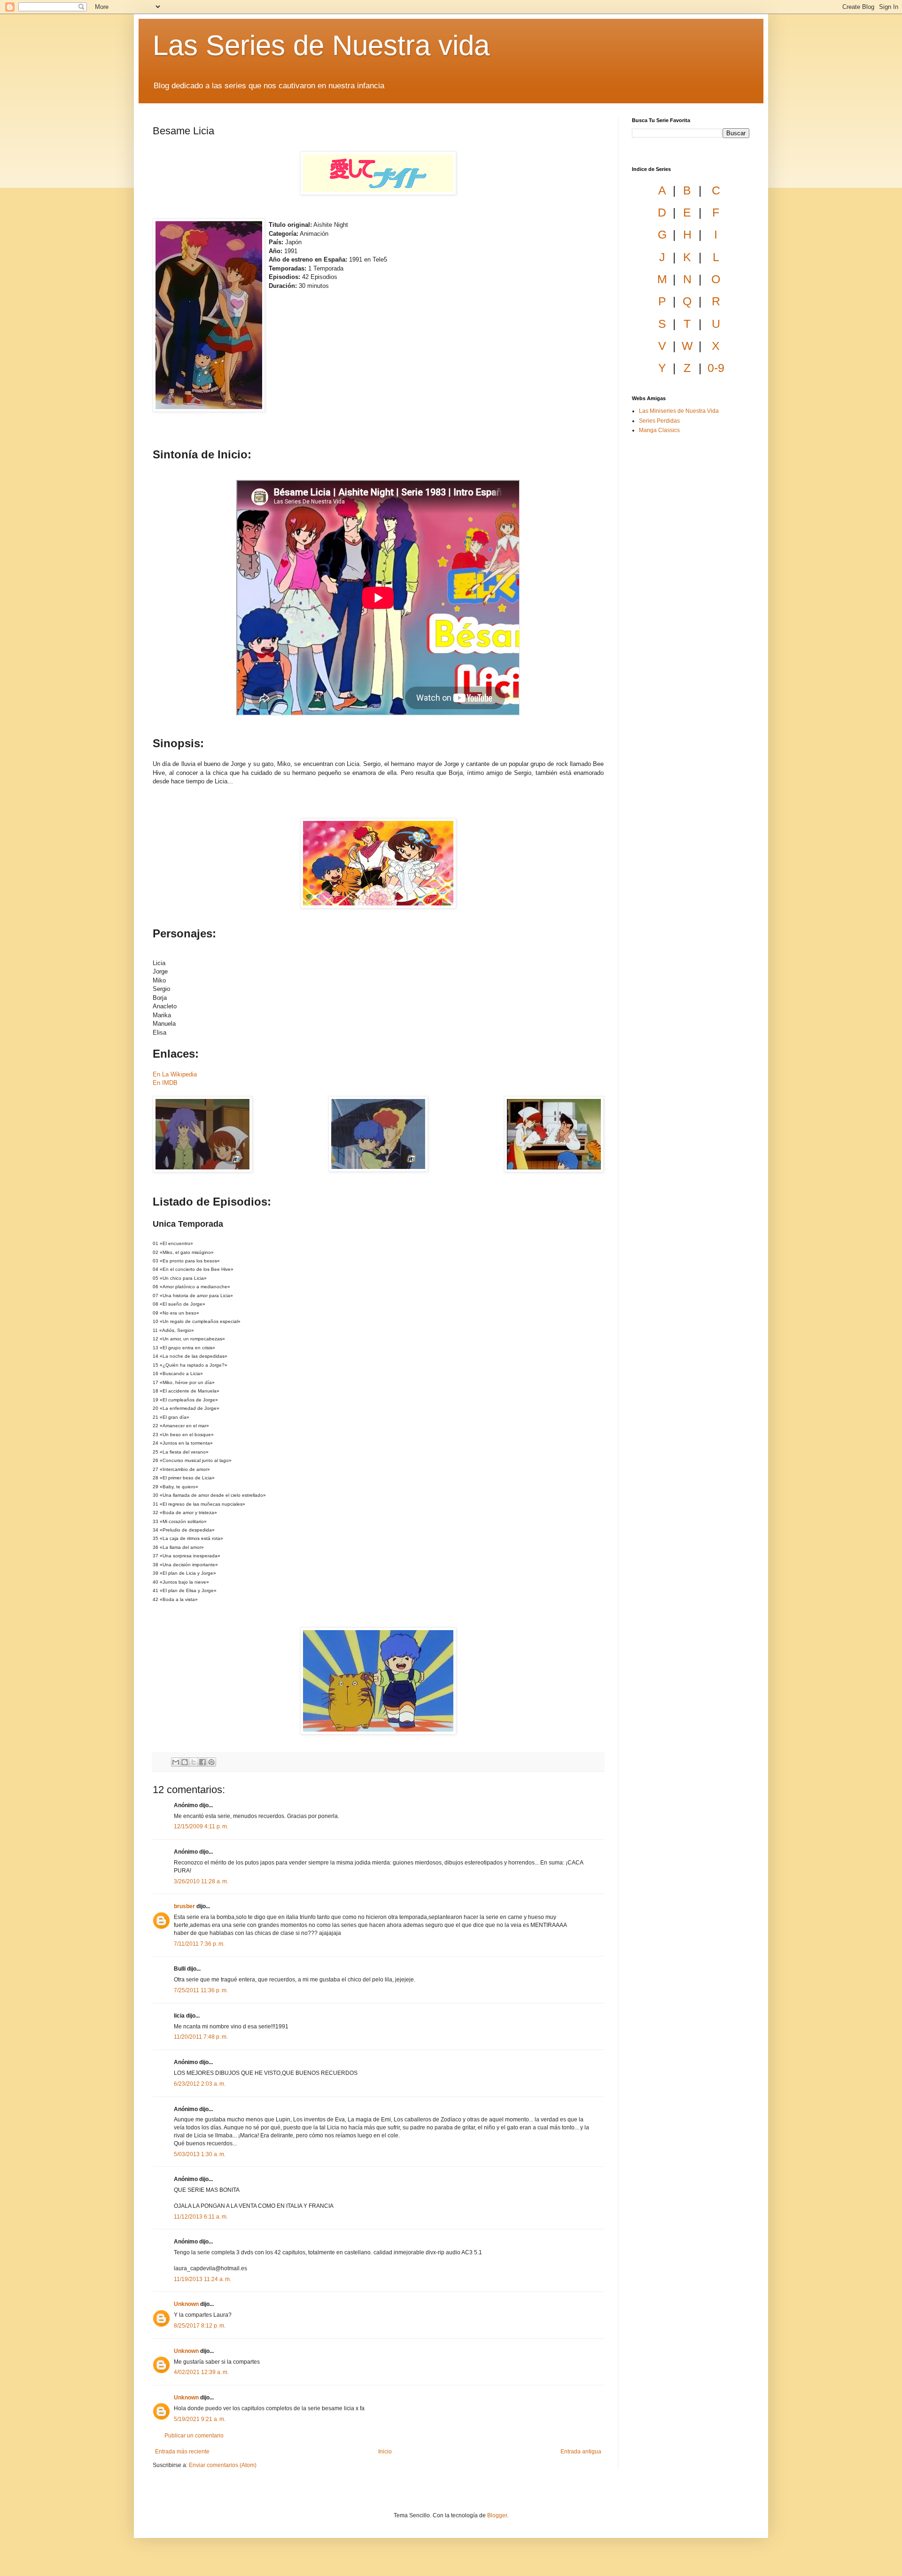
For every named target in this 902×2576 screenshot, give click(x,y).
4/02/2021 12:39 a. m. (201, 2372)
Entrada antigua (581, 2452)
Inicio (385, 2452)
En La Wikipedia (175, 1074)
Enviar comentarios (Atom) (223, 2465)
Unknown (186, 2304)
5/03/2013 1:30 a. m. (200, 2154)
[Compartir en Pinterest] (211, 1762)
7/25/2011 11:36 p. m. (201, 1990)
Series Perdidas (659, 421)
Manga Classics (659, 430)
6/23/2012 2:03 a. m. (200, 2084)
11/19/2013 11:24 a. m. (202, 2279)
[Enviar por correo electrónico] (176, 1762)
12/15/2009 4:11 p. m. (201, 1826)
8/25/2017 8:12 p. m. (200, 2326)
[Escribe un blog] (185, 1762)
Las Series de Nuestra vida (321, 45)
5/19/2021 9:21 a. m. (200, 2419)
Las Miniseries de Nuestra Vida (679, 411)
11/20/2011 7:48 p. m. (201, 2037)
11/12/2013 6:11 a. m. (201, 2217)
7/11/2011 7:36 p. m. (199, 1944)
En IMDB (165, 1083)
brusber (184, 1906)
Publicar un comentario (194, 2436)
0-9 (716, 368)
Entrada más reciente (182, 2452)
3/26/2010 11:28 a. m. (201, 1881)
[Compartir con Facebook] (202, 1762)
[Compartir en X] (194, 1762)
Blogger (497, 2515)
